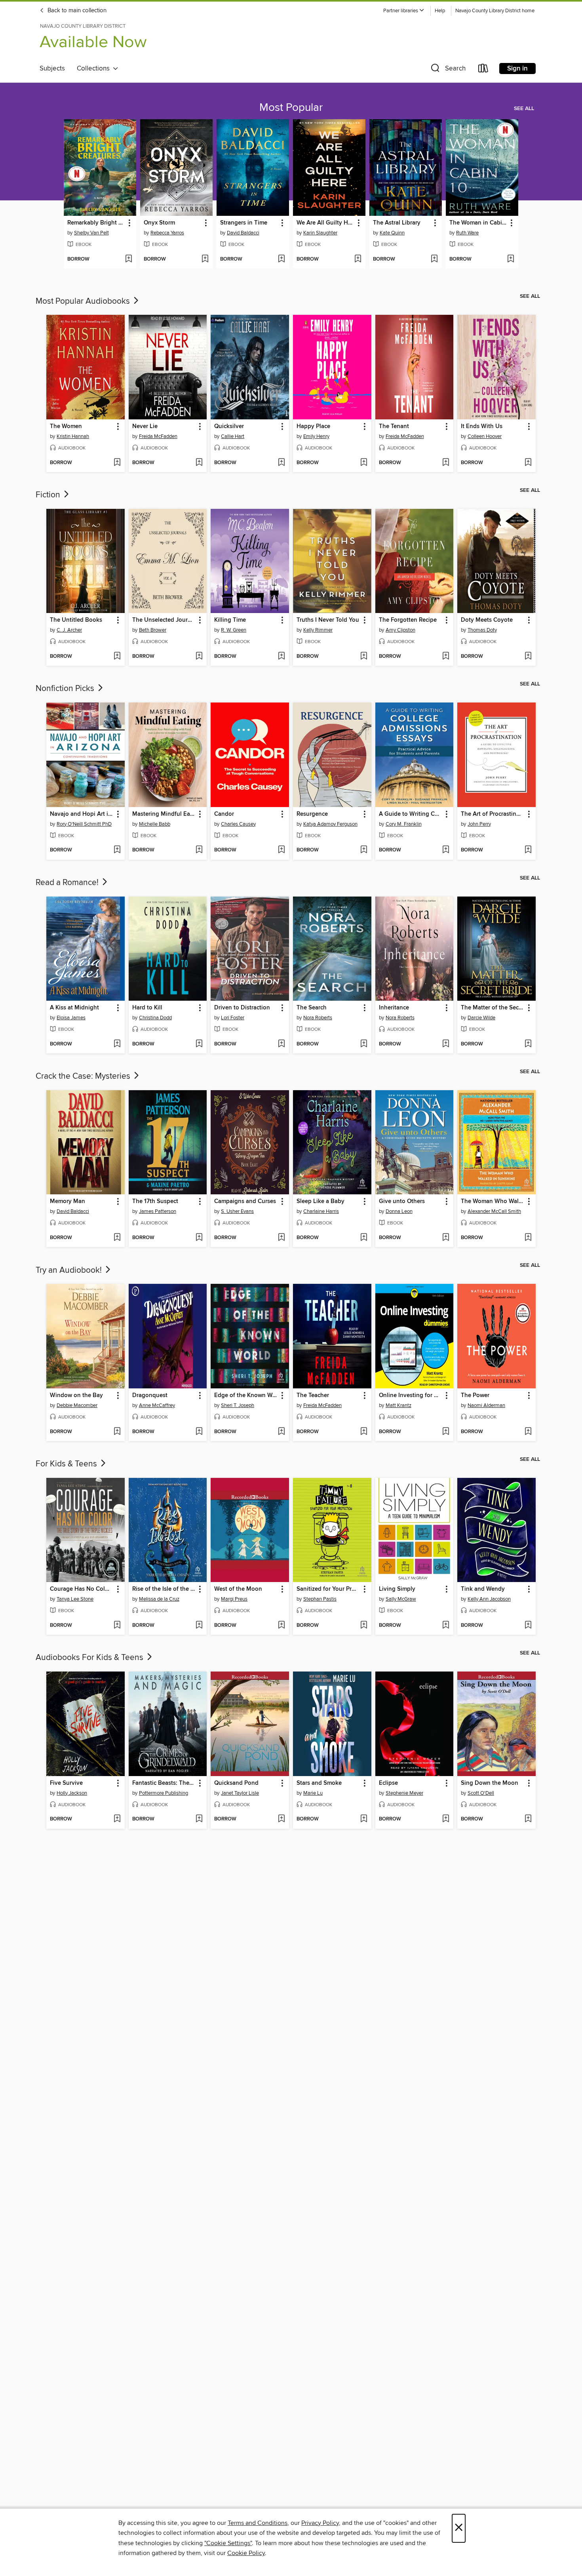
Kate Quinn (392, 233)
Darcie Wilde (481, 1018)
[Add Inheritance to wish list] (446, 1044)
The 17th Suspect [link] (155, 1201)
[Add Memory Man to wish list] (117, 1238)
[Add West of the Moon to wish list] (281, 1626)
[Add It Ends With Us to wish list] (528, 463)
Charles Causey (238, 824)
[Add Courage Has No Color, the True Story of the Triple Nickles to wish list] (117, 1626)
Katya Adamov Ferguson (330, 824)
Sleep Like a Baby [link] (320, 1201)
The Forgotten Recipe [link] (408, 620)
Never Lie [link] (145, 426)
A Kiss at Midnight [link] (74, 1008)
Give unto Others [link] (402, 1201)
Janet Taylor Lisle (240, 1793)
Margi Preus (234, 1599)
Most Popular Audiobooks (84, 301)
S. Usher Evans (237, 1211)
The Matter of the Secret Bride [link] (493, 1008)
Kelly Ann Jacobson (489, 1599)
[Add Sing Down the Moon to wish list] (528, 1819)
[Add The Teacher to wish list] (364, 1432)
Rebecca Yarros (167, 233)
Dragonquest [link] (150, 1396)
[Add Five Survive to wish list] (117, 1819)
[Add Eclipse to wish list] (446, 1819)
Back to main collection (76, 11)
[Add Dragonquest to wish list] (199, 1432)
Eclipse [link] (388, 1783)
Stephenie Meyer (404, 1793)
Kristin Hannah (73, 436)
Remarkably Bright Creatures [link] (96, 223)
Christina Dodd (155, 1018)
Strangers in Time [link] (244, 223)
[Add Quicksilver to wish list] (281, 463)
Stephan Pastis (320, 1599)
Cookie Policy (246, 2553)
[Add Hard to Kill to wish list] (199, 1044)
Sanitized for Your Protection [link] (328, 1589)
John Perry (479, 824)
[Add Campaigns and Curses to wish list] (281, 1238)
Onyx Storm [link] (159, 223)
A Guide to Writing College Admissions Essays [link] (411, 814)
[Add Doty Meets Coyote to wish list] (528, 657)
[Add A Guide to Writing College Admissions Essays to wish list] (446, 850)
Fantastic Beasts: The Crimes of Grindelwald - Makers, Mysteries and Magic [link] (164, 1783)
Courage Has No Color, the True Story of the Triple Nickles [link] (82, 1589)
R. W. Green (234, 630)
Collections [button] (95, 69)
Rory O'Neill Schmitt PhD (84, 824)
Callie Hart (233, 436)
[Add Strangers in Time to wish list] (281, 259)
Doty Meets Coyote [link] (487, 620)
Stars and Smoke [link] (319, 1783)
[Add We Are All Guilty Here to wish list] (358, 259)
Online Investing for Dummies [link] (411, 1396)
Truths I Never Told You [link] (328, 620)
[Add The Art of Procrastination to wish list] (528, 850)
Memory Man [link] (68, 1201)
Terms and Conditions (258, 2523)
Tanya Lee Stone (75, 1599)
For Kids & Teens (67, 1464)
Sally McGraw (401, 1599)
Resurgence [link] (312, 814)
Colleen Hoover (485, 436)
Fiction (49, 495)
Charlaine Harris (321, 1211)
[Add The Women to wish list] (117, 463)
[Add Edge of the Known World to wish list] (281, 1432)
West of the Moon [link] (238, 1589)
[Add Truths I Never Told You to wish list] (364, 657)
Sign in (517, 69)
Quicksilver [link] (229, 426)
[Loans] (483, 70)
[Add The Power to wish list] (528, 1432)
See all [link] (524, 109)
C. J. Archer (69, 630)
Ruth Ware (467, 233)
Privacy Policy (320, 2523)
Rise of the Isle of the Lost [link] (164, 1589)
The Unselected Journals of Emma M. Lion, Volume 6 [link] (164, 620)
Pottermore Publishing (164, 1793)
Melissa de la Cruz (159, 1599)
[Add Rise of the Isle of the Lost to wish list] (199, 1626)
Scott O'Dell (481, 1793)
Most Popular (291, 108)
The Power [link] (475, 1396)
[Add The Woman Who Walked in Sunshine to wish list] (528, 1238)
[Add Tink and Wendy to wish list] (528, 1626)
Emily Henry (316, 436)
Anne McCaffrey (157, 1405)
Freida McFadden (158, 436)
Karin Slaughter (320, 233)
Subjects (52, 69)
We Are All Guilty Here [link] (325, 223)
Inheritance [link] (394, 1008)
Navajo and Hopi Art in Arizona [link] (82, 814)
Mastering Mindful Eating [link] (164, 814)
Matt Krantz (398, 1405)
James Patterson (158, 1211)
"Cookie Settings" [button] (228, 2543)
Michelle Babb (155, 824)
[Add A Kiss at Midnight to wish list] (117, 1044)
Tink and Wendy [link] (483, 1589)
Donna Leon (399, 1211)
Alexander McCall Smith (494, 1211)
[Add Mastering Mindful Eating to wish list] (199, 850)
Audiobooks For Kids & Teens (90, 1658)
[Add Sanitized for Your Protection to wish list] (364, 1626)
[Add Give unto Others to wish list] (446, 1238)
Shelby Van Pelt (91, 233)
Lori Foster (233, 1018)
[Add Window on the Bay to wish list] (117, 1432)
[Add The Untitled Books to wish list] (117, 657)
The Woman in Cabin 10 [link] (478, 223)
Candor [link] (224, 814)
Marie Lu (313, 1793)
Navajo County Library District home (495, 11)
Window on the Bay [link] (76, 1396)
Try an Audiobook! (70, 1270)
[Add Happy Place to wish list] (364, 463)
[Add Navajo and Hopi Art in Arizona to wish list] (117, 850)
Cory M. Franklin (404, 824)
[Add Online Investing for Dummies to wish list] (446, 1432)
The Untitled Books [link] (76, 620)
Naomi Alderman (486, 1405)
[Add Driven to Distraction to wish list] (281, 1044)
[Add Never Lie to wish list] (199, 463)
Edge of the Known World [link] (246, 1396)
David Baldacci (243, 233)
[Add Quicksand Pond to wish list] (281, 1819)
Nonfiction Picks (66, 689)
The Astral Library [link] (397, 223)
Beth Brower (153, 630)
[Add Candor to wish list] (281, 850)
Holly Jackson (72, 1793)
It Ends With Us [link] (482, 426)
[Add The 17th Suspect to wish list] (199, 1238)
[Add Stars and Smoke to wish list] (364, 1819)
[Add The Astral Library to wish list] (434, 259)
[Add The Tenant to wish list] (446, 463)
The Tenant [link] (394, 426)
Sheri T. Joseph (238, 1405)
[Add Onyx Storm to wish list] (205, 259)
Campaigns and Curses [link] (245, 1201)
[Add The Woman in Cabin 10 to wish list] (511, 259)
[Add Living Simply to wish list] (446, 1626)
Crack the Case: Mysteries (84, 1076)
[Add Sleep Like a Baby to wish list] (364, 1238)
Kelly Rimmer (318, 630)
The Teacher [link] (313, 1396)
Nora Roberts (318, 1018)
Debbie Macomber (77, 1405)
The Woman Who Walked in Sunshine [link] (493, 1201)
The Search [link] (312, 1008)
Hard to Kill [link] (147, 1008)
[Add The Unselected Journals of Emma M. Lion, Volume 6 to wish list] (199, 657)
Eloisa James (71, 1018)
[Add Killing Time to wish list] (281, 657)
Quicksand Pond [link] (236, 1783)
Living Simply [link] (397, 1589)
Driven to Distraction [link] (242, 1008)
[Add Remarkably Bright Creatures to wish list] (128, 259)
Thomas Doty (482, 630)
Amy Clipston (400, 630)
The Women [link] (66, 426)
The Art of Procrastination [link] (493, 814)
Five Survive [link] (66, 1783)
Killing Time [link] (230, 620)
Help (440, 11)
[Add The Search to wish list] (364, 1044)
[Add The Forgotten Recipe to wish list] (446, 657)
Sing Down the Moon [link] (490, 1783)
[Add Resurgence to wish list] (364, 850)
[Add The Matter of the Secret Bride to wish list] (528, 1044)
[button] (404, 11)
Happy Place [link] (313, 426)
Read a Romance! (68, 883)
